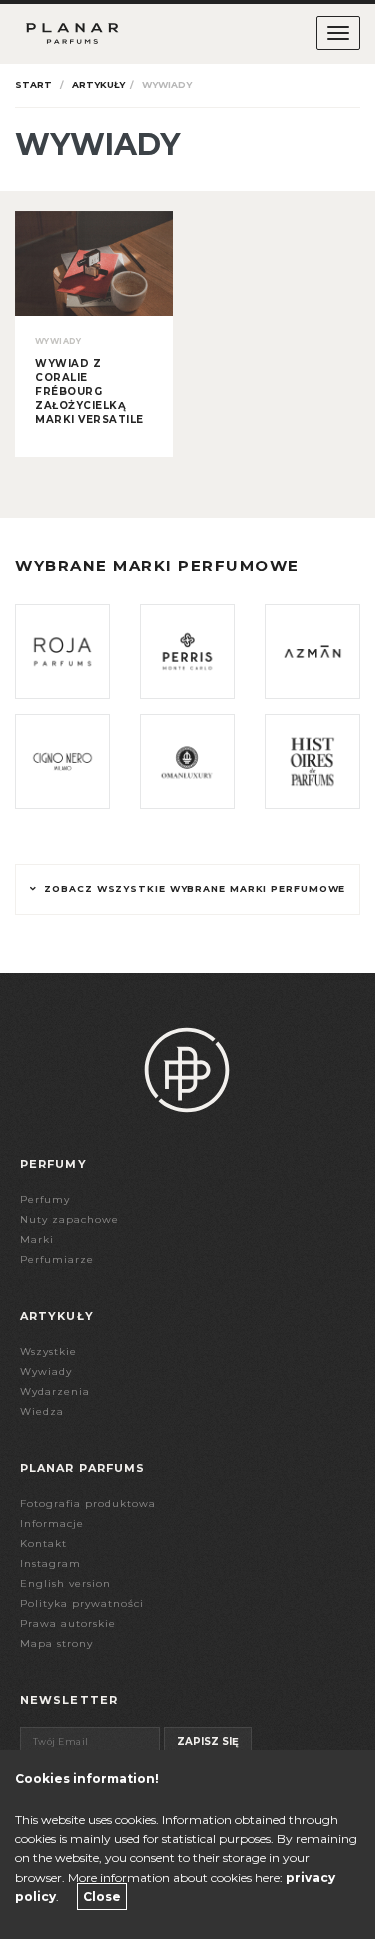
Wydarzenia (55, 1391)
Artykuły (98, 84)
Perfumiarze (57, 1259)
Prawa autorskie (68, 1623)
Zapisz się (208, 1741)
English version (65, 1583)
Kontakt (43, 1543)
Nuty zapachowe (69, 1219)
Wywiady (46, 1371)
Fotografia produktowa (88, 1503)
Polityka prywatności (82, 1603)
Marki (37, 1239)
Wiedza (42, 1411)
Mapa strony (56, 1643)
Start (33, 84)
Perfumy (45, 1199)
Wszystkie (48, 1351)
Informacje (52, 1523)
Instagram (50, 1563)
